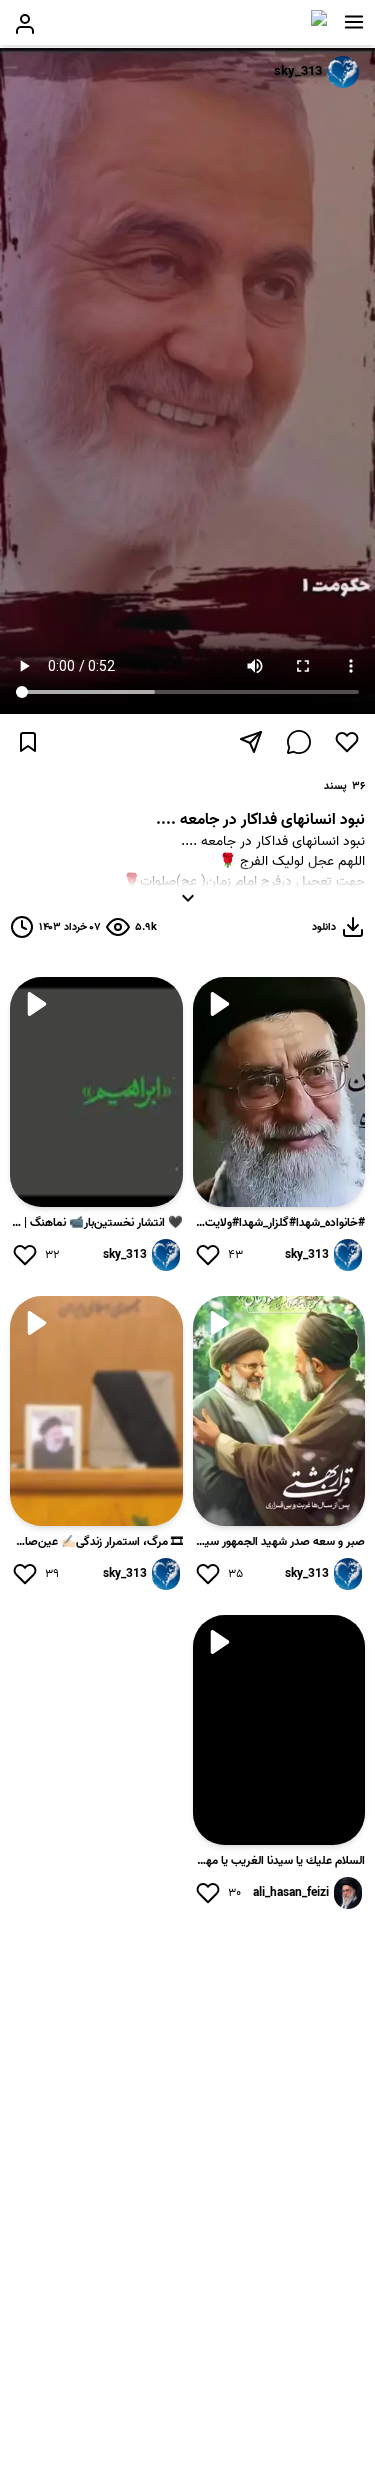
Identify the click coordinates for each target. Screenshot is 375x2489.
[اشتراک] (251, 742)
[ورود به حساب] (25, 24)
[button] (354, 22)
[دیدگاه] (299, 742)
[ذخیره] (28, 742)
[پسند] (347, 742)
